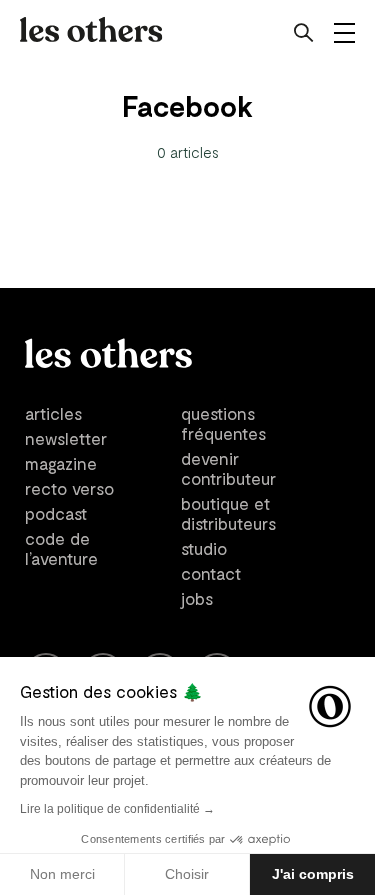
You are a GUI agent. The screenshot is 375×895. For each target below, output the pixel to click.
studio (204, 548)
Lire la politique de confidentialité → (117, 809)
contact (211, 573)
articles (53, 413)
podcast (56, 513)
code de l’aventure (61, 548)
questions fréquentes (223, 423)
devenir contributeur (228, 468)
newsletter (66, 438)
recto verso (69, 488)
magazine (61, 463)
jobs (197, 598)
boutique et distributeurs (228, 513)
